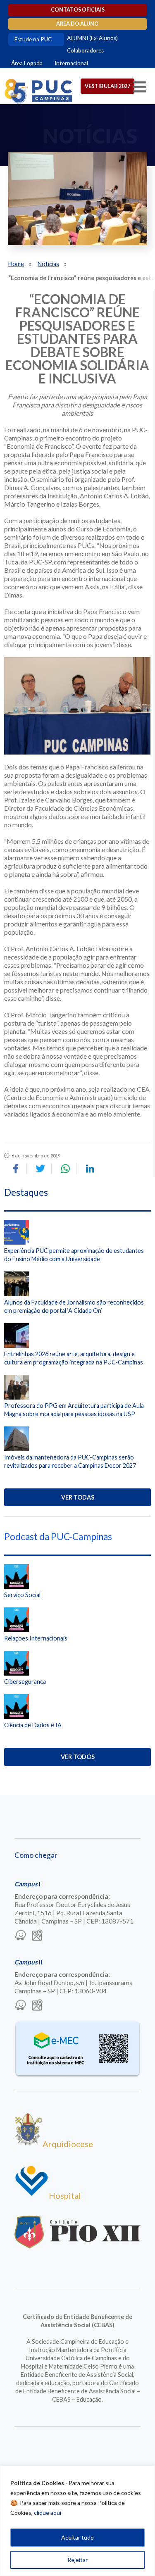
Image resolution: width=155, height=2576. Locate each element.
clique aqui (48, 2513)
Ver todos (78, 1757)
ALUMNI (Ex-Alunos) (92, 38)
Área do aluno (77, 24)
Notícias (48, 264)
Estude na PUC (33, 39)
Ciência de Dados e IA (33, 1725)
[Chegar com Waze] (20, 1936)
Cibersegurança (25, 1682)
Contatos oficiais (78, 10)
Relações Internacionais (36, 1638)
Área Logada (27, 63)
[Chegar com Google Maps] (37, 1936)
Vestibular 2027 (107, 86)
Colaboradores (85, 50)
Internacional (71, 63)
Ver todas (78, 1497)
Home (16, 264)
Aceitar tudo (77, 2537)
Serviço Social (22, 1595)
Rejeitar (77, 2560)
